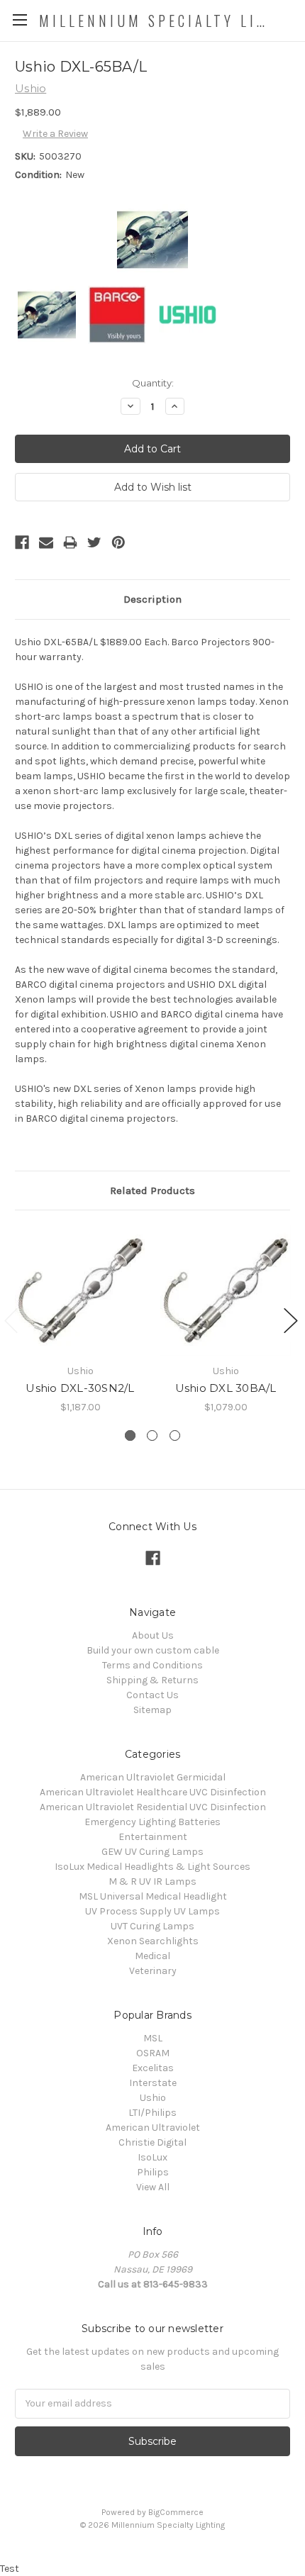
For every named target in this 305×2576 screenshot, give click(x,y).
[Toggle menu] (20, 19)
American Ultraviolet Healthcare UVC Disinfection (153, 1792)
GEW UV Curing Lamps (152, 1852)
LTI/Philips (152, 2113)
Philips (153, 2172)
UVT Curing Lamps (152, 1926)
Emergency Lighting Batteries (152, 1822)
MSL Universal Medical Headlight (153, 1896)
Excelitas (153, 2068)
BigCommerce (176, 2512)
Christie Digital (152, 2142)
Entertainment (153, 1837)
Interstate (153, 2083)
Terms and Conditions (152, 1665)
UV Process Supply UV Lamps (152, 1911)
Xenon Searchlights (153, 1941)
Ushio (153, 2098)
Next (291, 1321)
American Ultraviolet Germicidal (153, 1777)
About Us (153, 1635)
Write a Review (55, 134)
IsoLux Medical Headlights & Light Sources (152, 1867)
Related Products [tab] (152, 1191)
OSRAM (153, 2053)
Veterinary (153, 1971)
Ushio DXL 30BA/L (226, 1388)
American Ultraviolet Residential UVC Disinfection (153, 1807)
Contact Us (152, 1695)
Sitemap (152, 1710)
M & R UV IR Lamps (152, 1881)
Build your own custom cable (153, 1650)
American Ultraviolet (153, 2128)
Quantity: (153, 383)
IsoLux (152, 2157)
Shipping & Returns (152, 1680)
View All (153, 2187)
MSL (153, 2038)
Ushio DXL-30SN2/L (80, 1388)
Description (152, 599)
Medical (152, 1956)
